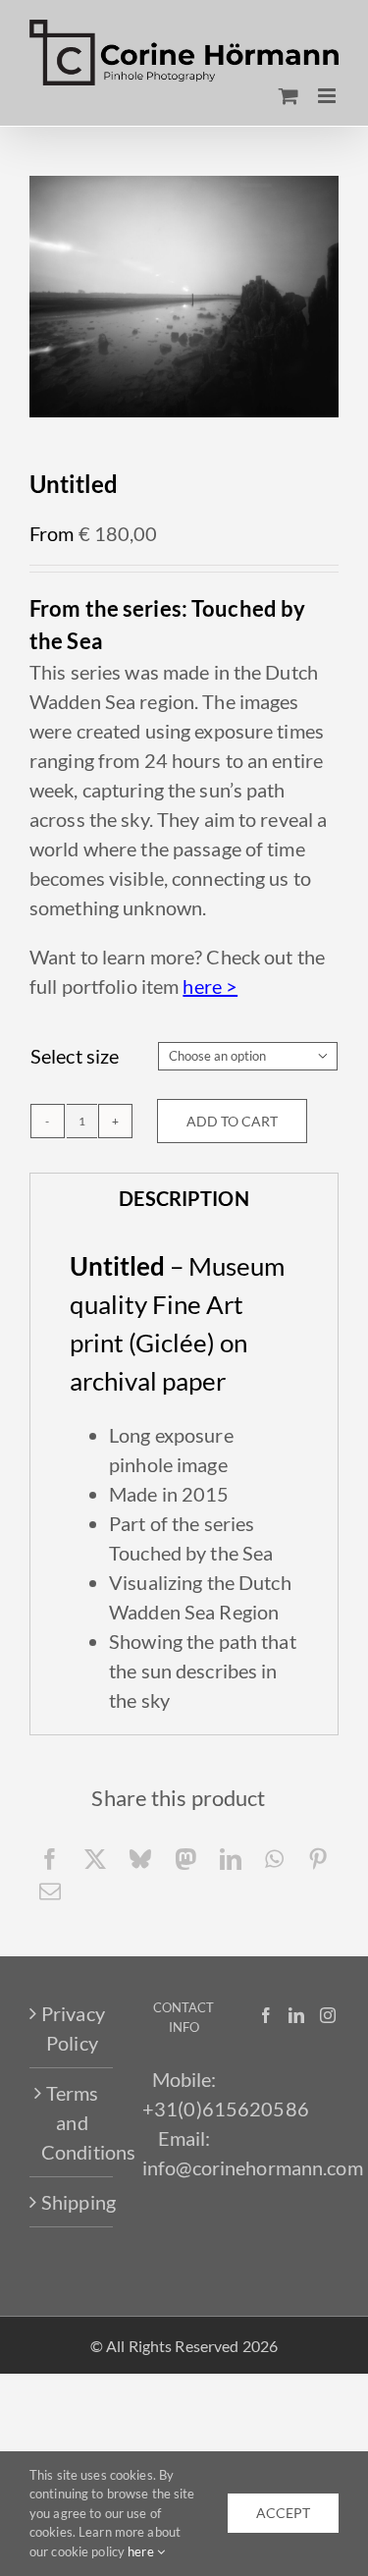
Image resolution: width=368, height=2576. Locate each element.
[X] (95, 1859)
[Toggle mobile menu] (328, 96)
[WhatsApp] (274, 1859)
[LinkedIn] (231, 1859)
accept (283, 2513)
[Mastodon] (185, 1859)
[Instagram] (328, 2015)
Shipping (72, 2202)
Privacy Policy (72, 2028)
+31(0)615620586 (226, 2109)
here (142, 2551)
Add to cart (232, 1121)
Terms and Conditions (72, 2122)
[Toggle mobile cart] (289, 96)
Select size (75, 1056)
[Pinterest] (318, 1859)
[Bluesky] (140, 1859)
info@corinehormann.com (253, 2167)
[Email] (50, 1891)
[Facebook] (50, 1859)
